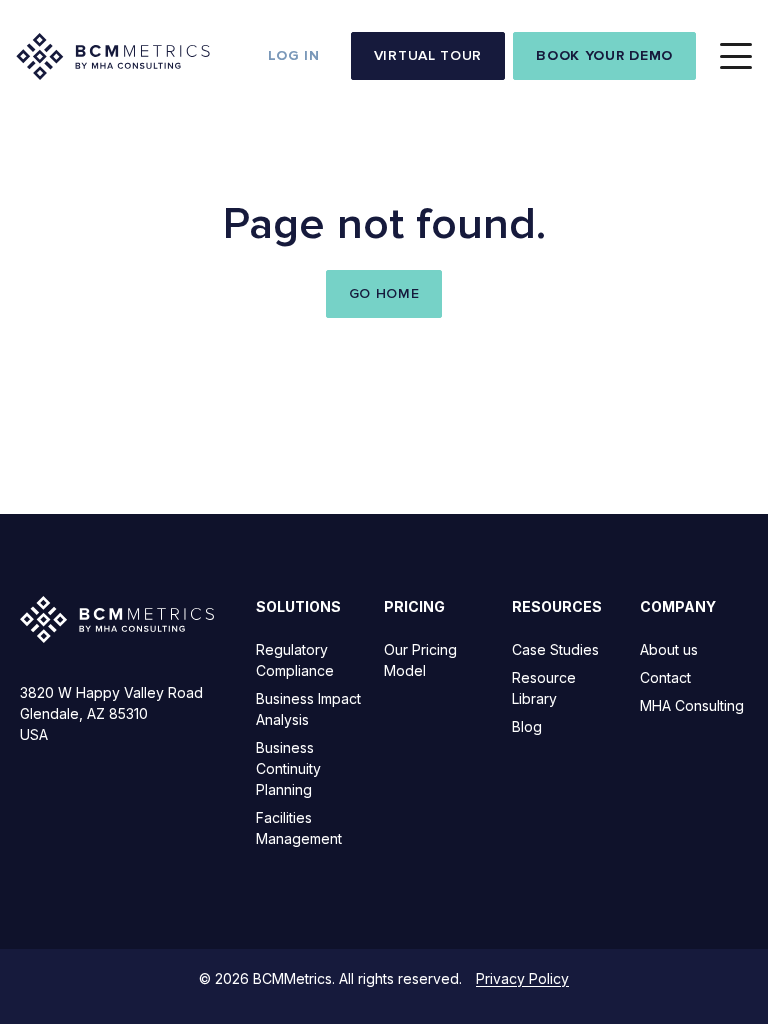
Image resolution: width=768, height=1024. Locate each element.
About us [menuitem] (669, 649)
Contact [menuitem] (665, 677)
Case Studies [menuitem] (555, 649)
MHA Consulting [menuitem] (692, 705)
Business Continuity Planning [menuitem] (288, 768)
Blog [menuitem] (527, 726)
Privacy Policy (522, 978)
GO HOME (384, 293)
